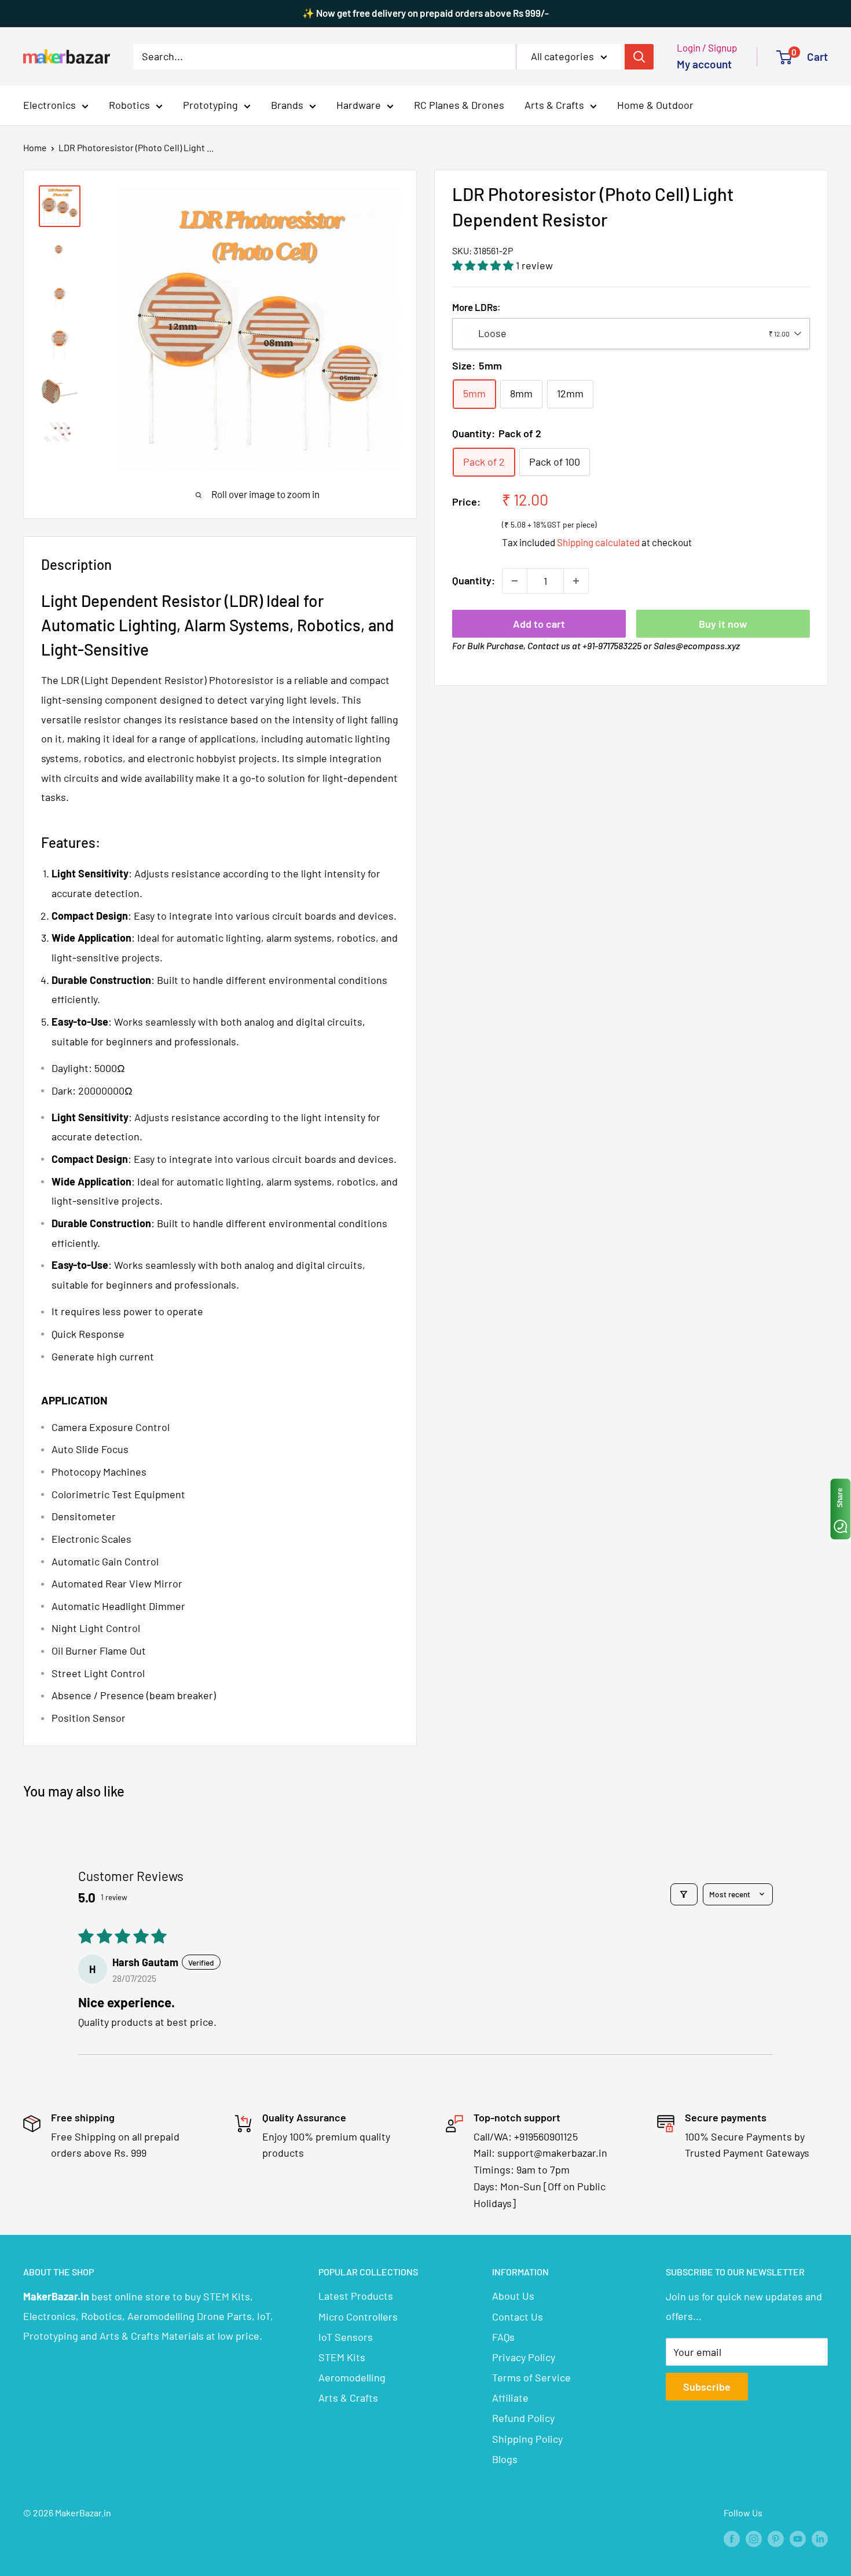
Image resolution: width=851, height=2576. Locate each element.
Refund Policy (523, 2418)
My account (704, 64)
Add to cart (539, 624)
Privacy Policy (524, 2357)
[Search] (639, 56)
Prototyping (210, 105)
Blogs (505, 2459)
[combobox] (631, 334)
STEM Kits (342, 2357)
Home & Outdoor (655, 105)
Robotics (129, 105)
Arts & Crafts (554, 105)
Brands (287, 105)
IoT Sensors (346, 2337)
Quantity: (474, 580)
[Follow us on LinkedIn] (820, 2538)
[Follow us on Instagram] (754, 2538)
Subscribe (707, 2387)
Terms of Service (531, 2377)
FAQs (503, 2337)
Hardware (359, 105)
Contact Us (518, 2317)
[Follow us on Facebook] (732, 2538)
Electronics (49, 105)
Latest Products (356, 2296)
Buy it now (723, 624)
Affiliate (510, 2398)
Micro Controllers (358, 2317)
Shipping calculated (598, 542)
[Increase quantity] (576, 581)
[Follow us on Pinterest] (776, 2538)
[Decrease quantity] (515, 581)
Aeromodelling (352, 2377)
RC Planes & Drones (459, 105)
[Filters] (684, 1894)
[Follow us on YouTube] (798, 2538)
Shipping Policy (527, 2439)
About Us (513, 2296)
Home (35, 147)
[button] (484, 265)
